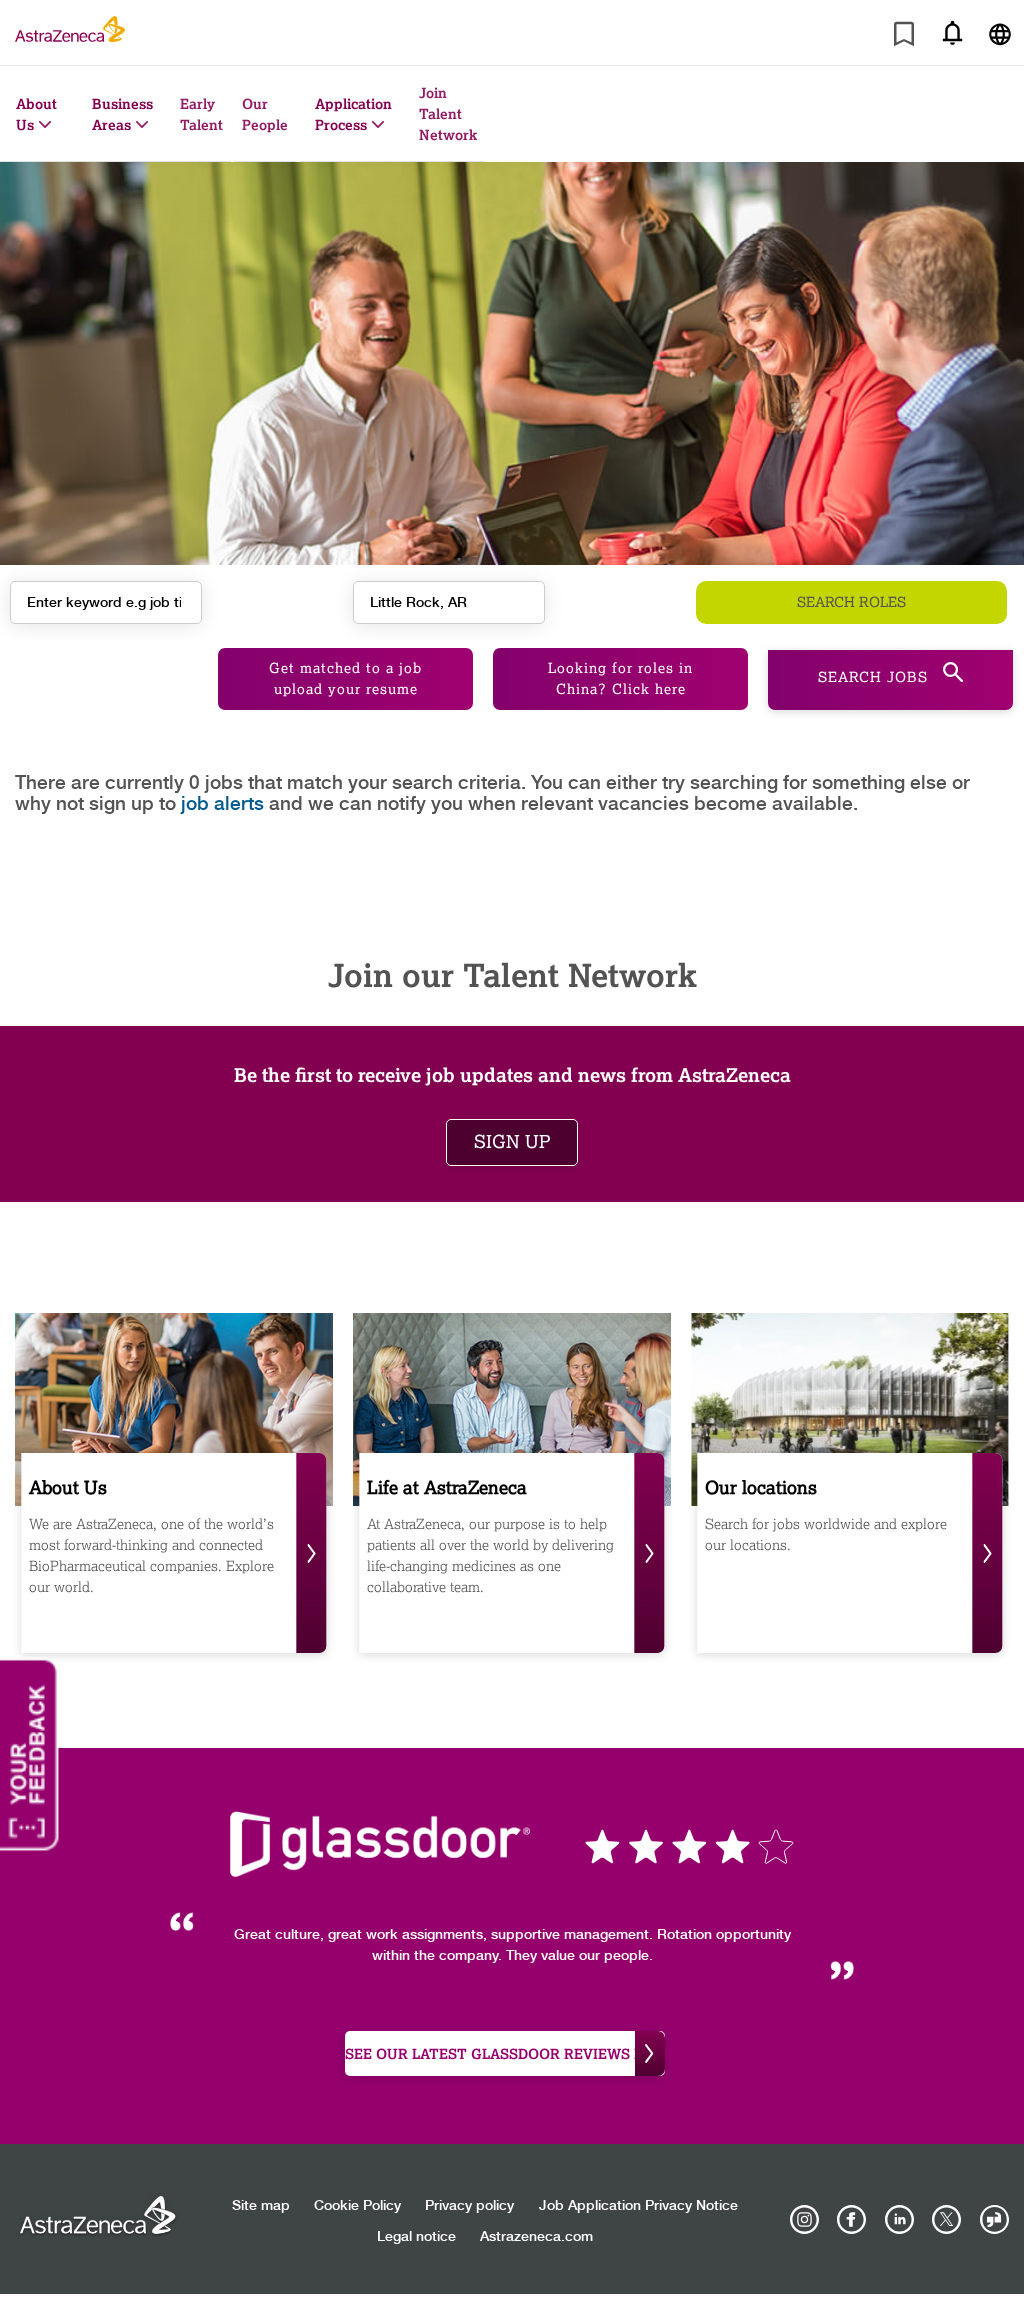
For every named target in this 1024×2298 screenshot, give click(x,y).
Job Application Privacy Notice (638, 2206)
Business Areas (122, 114)
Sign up (512, 1142)
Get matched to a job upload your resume (345, 679)
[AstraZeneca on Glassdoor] (994, 2220)
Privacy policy (469, 2206)
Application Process (353, 114)
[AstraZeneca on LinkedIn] (899, 2220)
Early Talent (201, 114)
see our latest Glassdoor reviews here (505, 2053)
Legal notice (416, 2237)
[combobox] (449, 602)
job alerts (222, 804)
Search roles (851, 602)
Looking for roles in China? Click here (620, 679)
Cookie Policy (357, 2206)
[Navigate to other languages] (1000, 32)
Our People (265, 114)
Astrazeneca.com (536, 2237)
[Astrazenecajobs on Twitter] (947, 2220)
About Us (36, 114)
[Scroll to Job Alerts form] (952, 32)
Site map (261, 2206)
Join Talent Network (448, 113)
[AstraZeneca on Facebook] (852, 2220)
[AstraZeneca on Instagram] (805, 2220)
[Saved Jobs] (904, 37)
